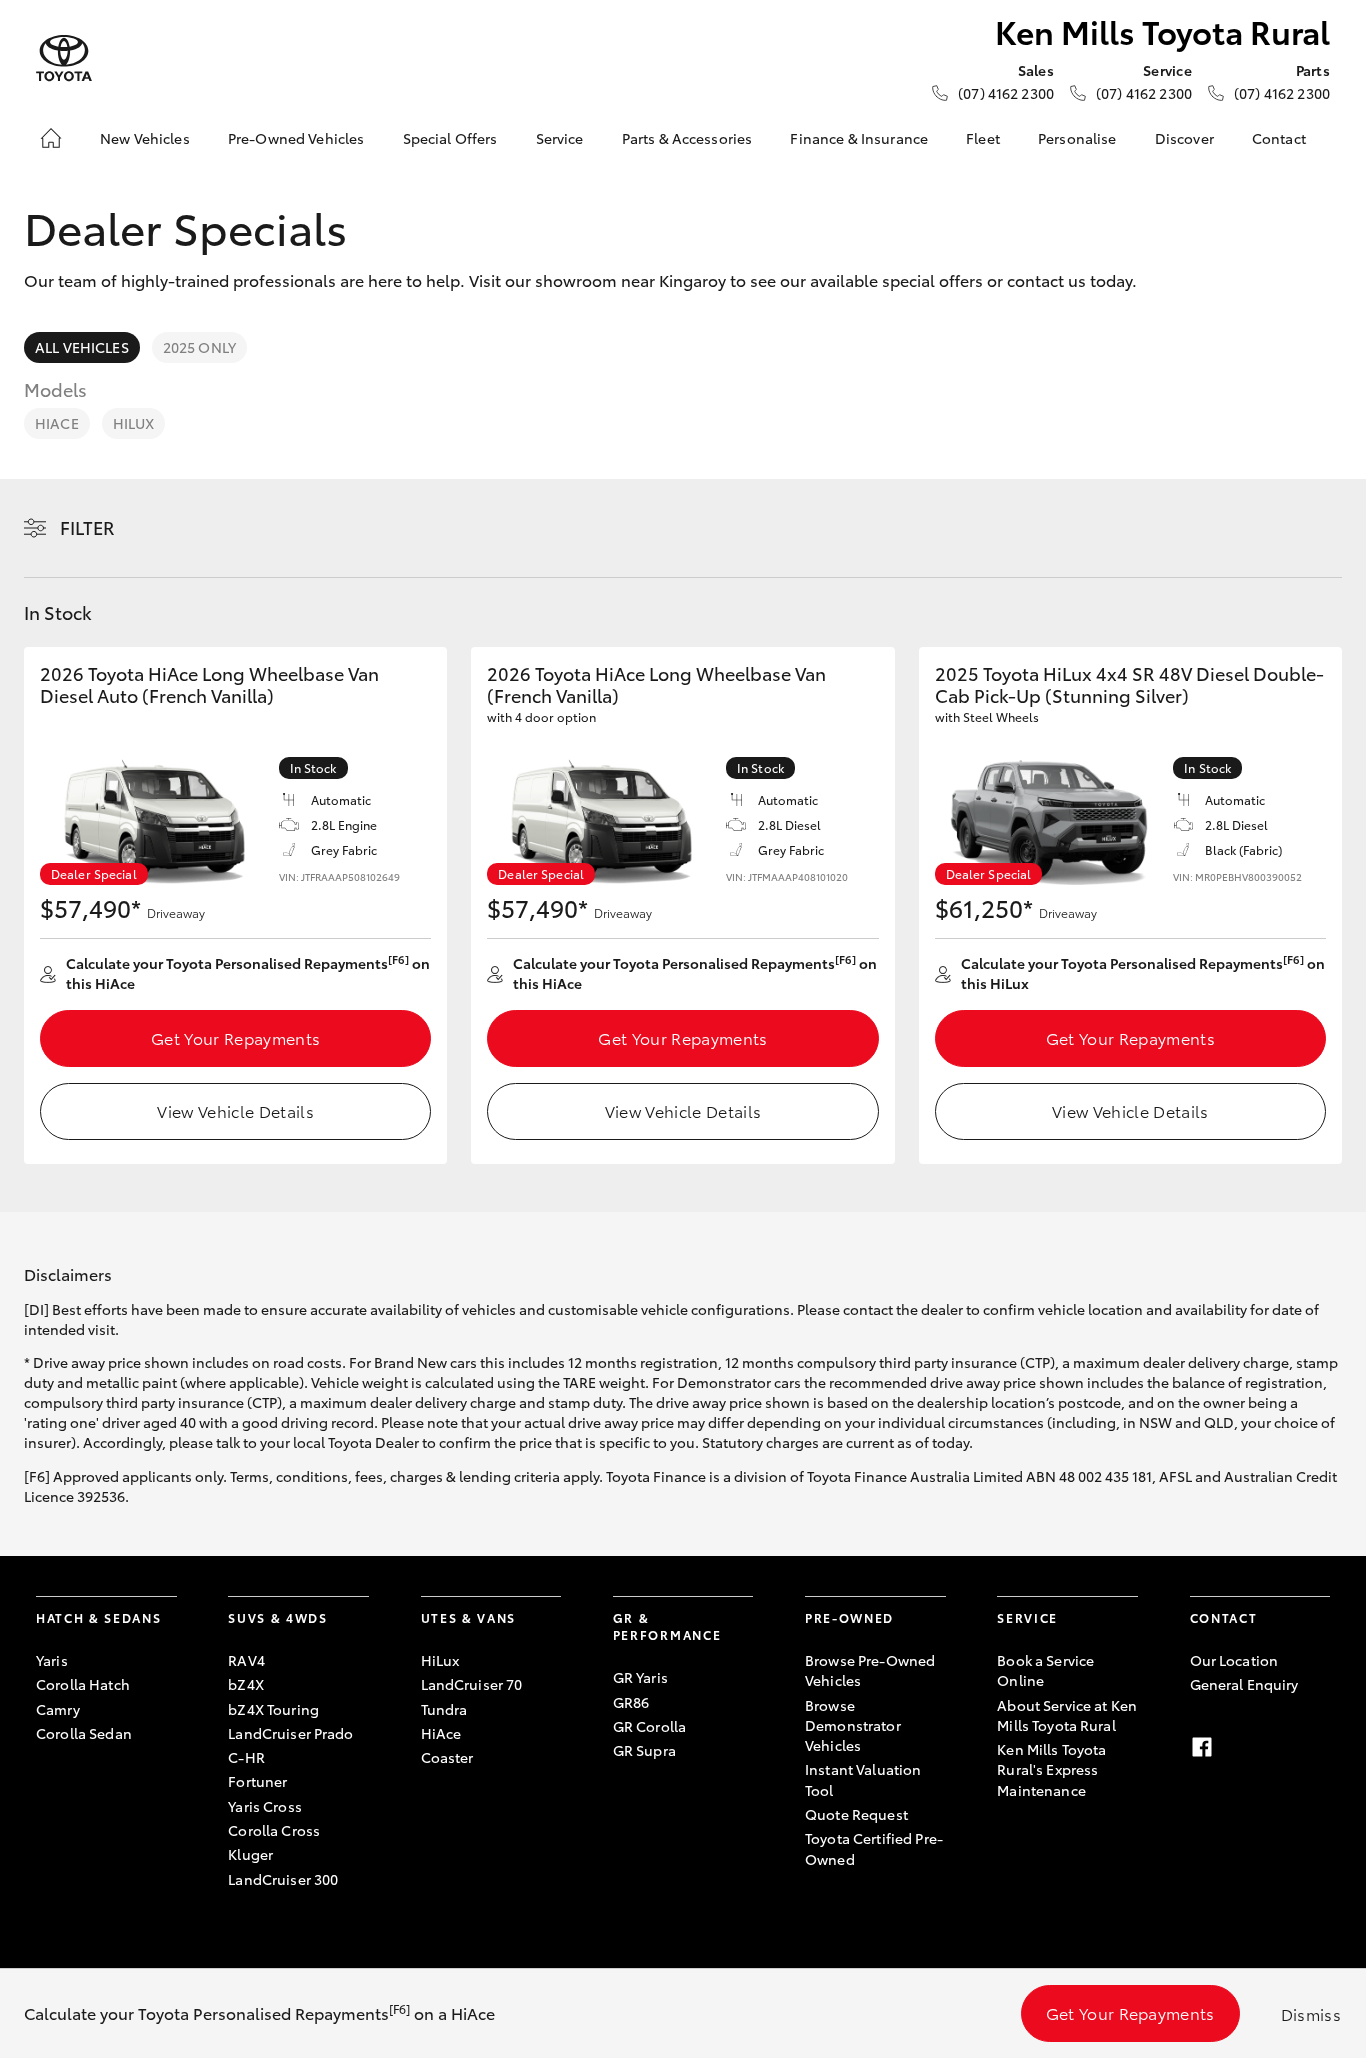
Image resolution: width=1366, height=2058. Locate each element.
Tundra (444, 1709)
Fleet (983, 138)
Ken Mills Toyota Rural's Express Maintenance (1051, 1769)
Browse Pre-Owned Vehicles (870, 1670)
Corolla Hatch (83, 1684)
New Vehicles (145, 138)
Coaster (447, 1757)
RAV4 (246, 1660)
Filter (87, 527)
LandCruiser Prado (290, 1733)
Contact (1279, 138)
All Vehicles (82, 347)
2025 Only (199, 347)
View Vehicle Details (235, 1110)
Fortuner (257, 1781)
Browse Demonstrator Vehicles (853, 1725)
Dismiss (1311, 2013)
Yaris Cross (265, 1806)
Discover (1184, 138)
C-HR (246, 1757)
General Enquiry (1244, 1684)
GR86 (631, 1702)
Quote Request (856, 1814)
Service (560, 138)
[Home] (51, 138)
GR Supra (644, 1750)
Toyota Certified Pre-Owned (874, 1848)
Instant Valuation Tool (863, 1779)
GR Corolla (649, 1726)
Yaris (52, 1660)
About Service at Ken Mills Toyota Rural (1067, 1715)
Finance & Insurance (859, 138)
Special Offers (450, 138)
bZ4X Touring (273, 1709)
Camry (58, 1709)
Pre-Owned (849, 1617)
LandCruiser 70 (472, 1684)
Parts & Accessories (687, 138)
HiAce (57, 423)
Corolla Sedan (84, 1733)
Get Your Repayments (235, 1037)
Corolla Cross (274, 1830)
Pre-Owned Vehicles (296, 138)
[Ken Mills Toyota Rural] (64, 58)
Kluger (250, 1854)
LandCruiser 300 (283, 1879)
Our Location (1234, 1660)
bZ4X (246, 1684)
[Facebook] (1202, 1747)
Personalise (1077, 138)
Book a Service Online (1045, 1670)
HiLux (134, 423)
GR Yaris (640, 1677)
